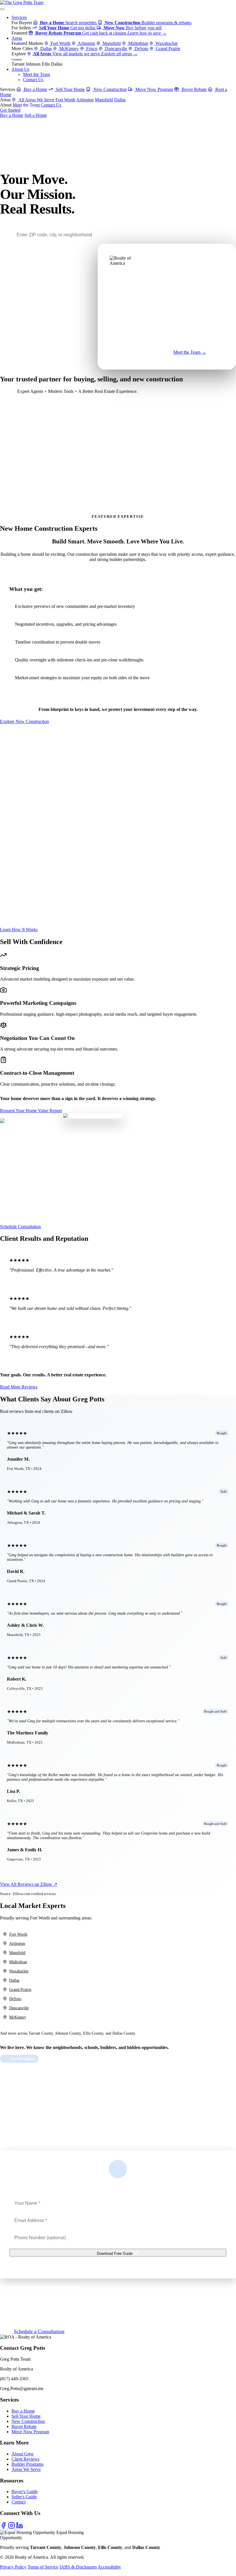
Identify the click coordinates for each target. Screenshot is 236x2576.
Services (19, 17)
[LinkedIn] (20, 2527)
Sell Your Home (70, 89)
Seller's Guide (24, 2497)
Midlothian (138, 43)
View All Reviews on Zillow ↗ (29, 1884)
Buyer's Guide (25, 2492)
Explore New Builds (20, 508)
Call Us (29, 110)
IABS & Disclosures (78, 2567)
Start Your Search (17, 432)
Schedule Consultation (20, 1227)
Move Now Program (154, 89)
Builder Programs (27, 2464)
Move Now (149, 355)
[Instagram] (12, 2527)
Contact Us (33, 80)
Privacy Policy (13, 2567)
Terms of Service (43, 2567)
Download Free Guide (115, 2253)
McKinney (68, 48)
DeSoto (141, 48)
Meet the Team (37, 74)
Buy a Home (35, 89)
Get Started (10, 110)
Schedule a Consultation (39, 2331)
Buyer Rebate (194, 89)
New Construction (110, 89)
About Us (20, 69)
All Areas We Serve (36, 100)
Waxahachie (166, 43)
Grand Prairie (167, 48)
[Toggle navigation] (2, 9)
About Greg (22, 2454)
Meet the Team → (190, 352)
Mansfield (111, 43)
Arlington (86, 43)
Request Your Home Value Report (31, 1111)
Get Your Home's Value (22, 472)
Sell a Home (36, 115)
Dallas (45, 48)
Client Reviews (25, 2459)
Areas (17, 38)
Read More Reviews (19, 1387)
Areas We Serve (26, 2469)
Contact (19, 2502)
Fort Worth (60, 43)
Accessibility (109, 2567)
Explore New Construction (24, 721)
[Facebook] (4, 2527)
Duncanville (115, 48)
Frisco (91, 48)
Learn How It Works (19, 930)
